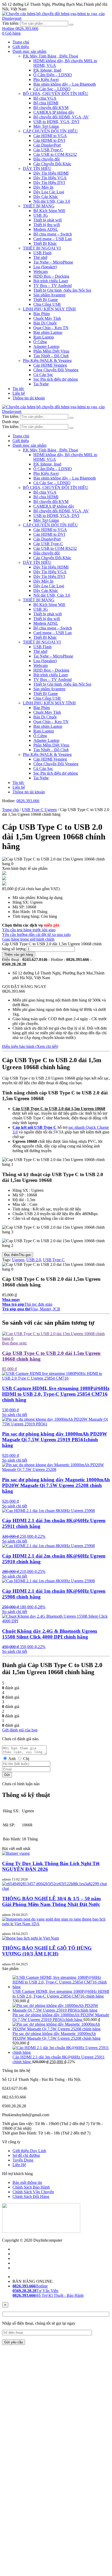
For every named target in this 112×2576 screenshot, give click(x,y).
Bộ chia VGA (45, 98)
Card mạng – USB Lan (52, 239)
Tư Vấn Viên (35, 2291)
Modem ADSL (46, 229)
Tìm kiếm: (11, 23)
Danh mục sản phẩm (29, 51)
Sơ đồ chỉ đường (26, 2155)
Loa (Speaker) (45, 267)
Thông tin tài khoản (29, 398)
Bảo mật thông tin (27, 2182)
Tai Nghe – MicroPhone (53, 262)
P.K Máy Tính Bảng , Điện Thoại (51, 56)
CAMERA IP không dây (54, 112)
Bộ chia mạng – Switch (53, 234)
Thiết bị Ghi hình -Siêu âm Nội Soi (62, 290)
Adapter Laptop (46, 346)
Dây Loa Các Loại (49, 192)
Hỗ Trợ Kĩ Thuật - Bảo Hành (48, 2295)
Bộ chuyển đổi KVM (51, 108)
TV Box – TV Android (52, 286)
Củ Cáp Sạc (43, 375)
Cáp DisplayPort (47, 145)
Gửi (7, 1775)
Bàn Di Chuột (45, 323)
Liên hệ (19, 393)
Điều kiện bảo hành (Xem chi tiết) (30, 1046)
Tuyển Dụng (23, 2160)
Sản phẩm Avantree (49, 295)
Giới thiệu (21, 47)
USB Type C (54, 1260)
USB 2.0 (34, 1260)
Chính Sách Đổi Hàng (31, 2196)
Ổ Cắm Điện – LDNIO (53, 75)
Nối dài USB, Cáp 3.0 (52, 201)
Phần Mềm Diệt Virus (51, 351)
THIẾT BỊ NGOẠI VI (42, 248)
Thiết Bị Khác (45, 243)
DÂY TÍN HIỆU (37, 168)
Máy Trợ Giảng (46, 126)
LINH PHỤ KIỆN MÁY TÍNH (49, 309)
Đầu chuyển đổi (46, 159)
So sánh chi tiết (15, 1415)
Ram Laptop (44, 337)
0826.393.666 (28, 801)
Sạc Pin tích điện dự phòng (56, 379)
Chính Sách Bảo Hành (31, 2187)
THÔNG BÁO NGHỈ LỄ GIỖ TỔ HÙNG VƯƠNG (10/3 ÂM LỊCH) (47, 1951)
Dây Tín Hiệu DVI (49, 183)
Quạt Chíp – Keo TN (51, 328)
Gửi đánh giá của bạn (20, 1730)
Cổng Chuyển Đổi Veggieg (56, 370)
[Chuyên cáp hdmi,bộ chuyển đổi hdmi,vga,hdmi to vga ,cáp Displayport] (56, 18)
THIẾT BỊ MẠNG (39, 206)
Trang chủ (21, 42)
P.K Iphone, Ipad (47, 70)
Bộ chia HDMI (46, 103)
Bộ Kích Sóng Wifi (49, 211)
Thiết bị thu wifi (47, 225)
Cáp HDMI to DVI (49, 140)
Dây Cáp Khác (46, 197)
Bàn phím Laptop (48, 332)
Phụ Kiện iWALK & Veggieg (47, 361)
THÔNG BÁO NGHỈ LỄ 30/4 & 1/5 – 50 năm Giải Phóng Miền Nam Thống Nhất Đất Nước (51, 1901)
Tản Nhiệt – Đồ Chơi (51, 356)
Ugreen (18, 1260)
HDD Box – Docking (51, 276)
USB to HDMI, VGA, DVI (56, 122)
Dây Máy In (43, 187)
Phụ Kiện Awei (46, 79)
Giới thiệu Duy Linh (29, 2151)
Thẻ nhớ (40, 257)
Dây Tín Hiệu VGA (50, 178)
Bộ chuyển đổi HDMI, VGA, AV (61, 117)
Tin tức (18, 389)
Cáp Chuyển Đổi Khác (52, 164)
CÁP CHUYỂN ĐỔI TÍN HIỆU (50, 131)
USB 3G (41, 215)
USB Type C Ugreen (39, 810)
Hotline (30, 2286)
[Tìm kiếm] (71, 25)
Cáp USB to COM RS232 (55, 154)
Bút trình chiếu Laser (51, 281)
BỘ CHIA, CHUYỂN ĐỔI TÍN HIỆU (56, 94)
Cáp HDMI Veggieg (50, 365)
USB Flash (42, 253)
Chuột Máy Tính (47, 318)
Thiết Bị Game (46, 300)
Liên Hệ (19, 2165)
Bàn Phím (42, 314)
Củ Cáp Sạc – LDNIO (52, 89)
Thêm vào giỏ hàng (19, 955)
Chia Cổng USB (47, 304)
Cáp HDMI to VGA (50, 136)
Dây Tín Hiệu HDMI (51, 173)
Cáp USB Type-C (48, 150)
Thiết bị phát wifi (48, 220)
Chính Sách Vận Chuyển (33, 2192)
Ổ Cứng (40, 342)
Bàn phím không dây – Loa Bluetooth (65, 84)
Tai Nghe (41, 384)
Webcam (41, 272)
